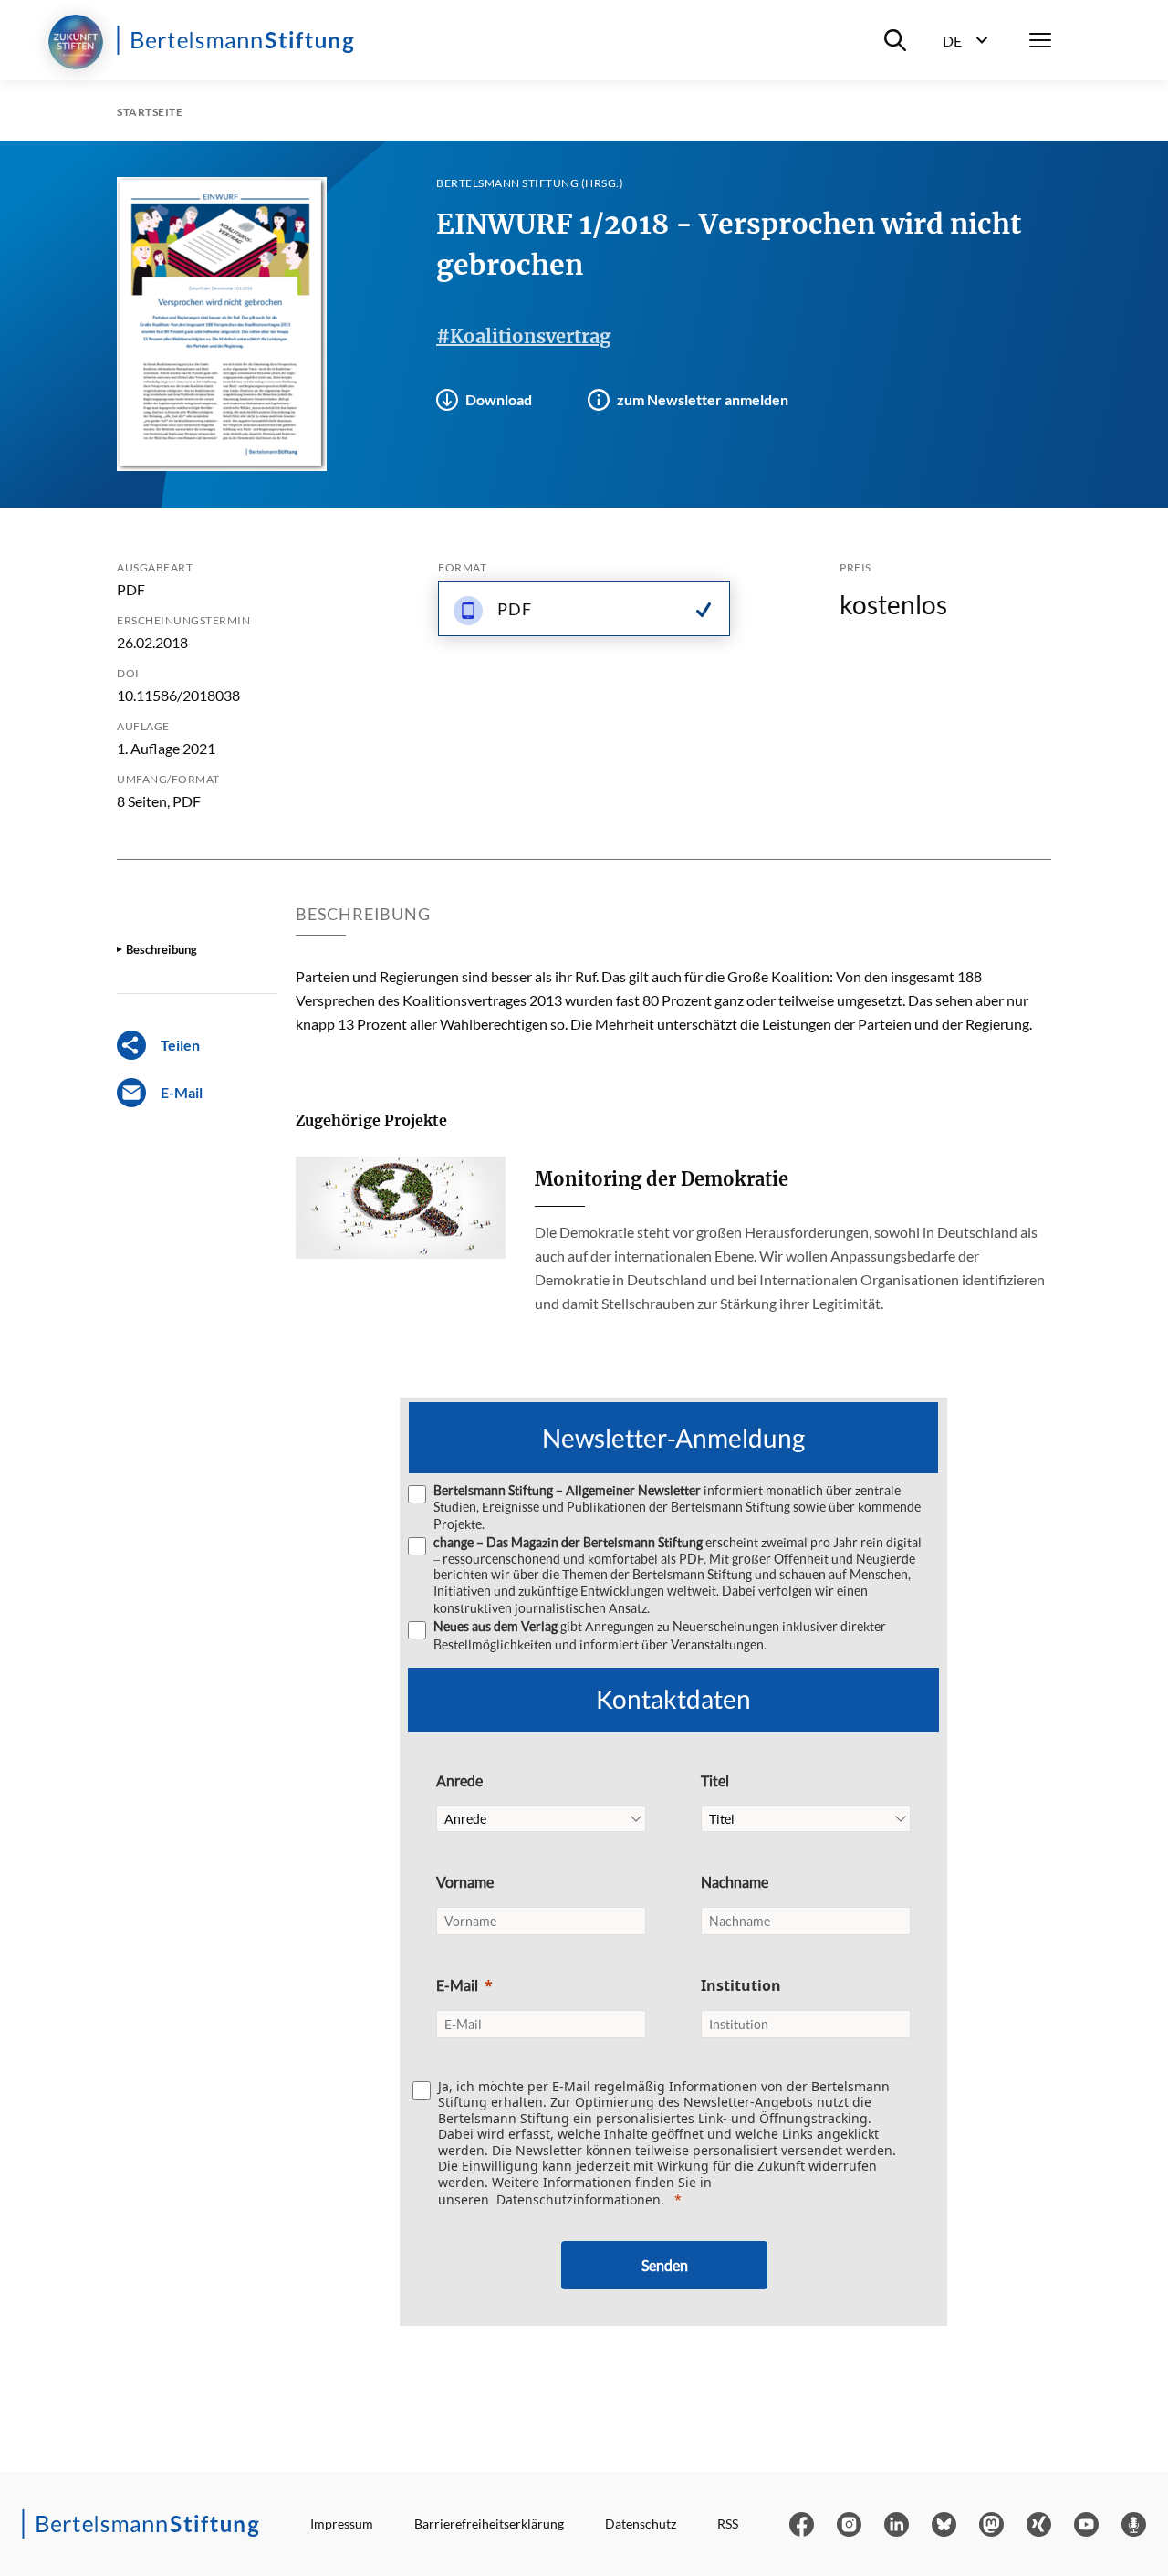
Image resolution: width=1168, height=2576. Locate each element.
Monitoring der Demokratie (662, 1179)
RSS (728, 2524)
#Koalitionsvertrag (523, 336)
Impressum (342, 2524)
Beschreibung (162, 949)
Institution (741, 1985)
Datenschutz (641, 2524)
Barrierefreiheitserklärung (489, 2524)
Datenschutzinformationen (579, 2199)
